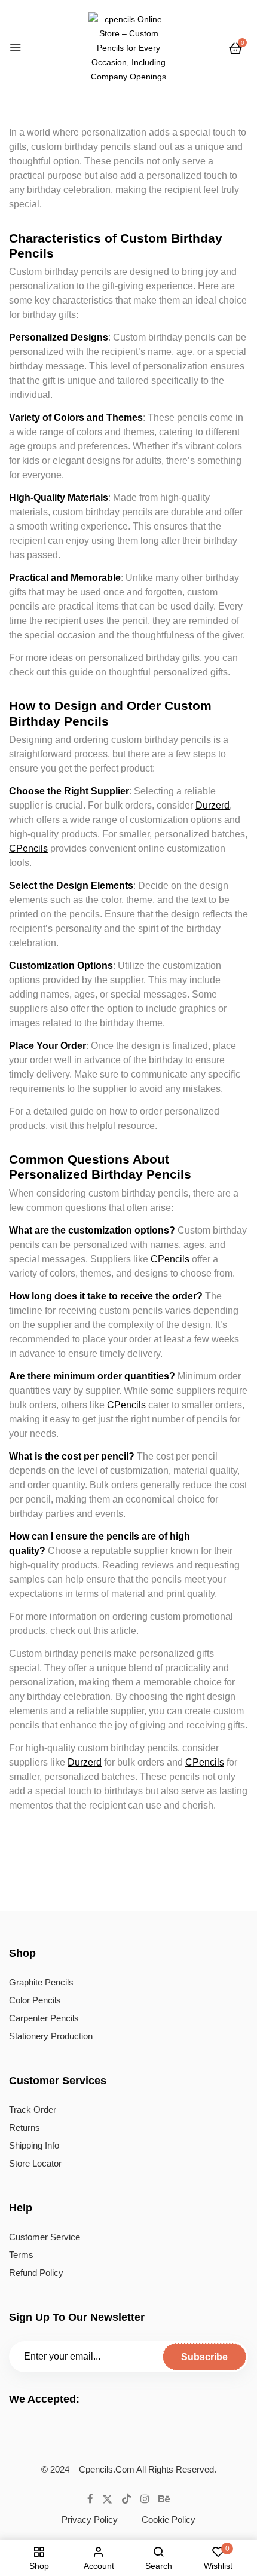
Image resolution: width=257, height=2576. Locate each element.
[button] (235, 48)
